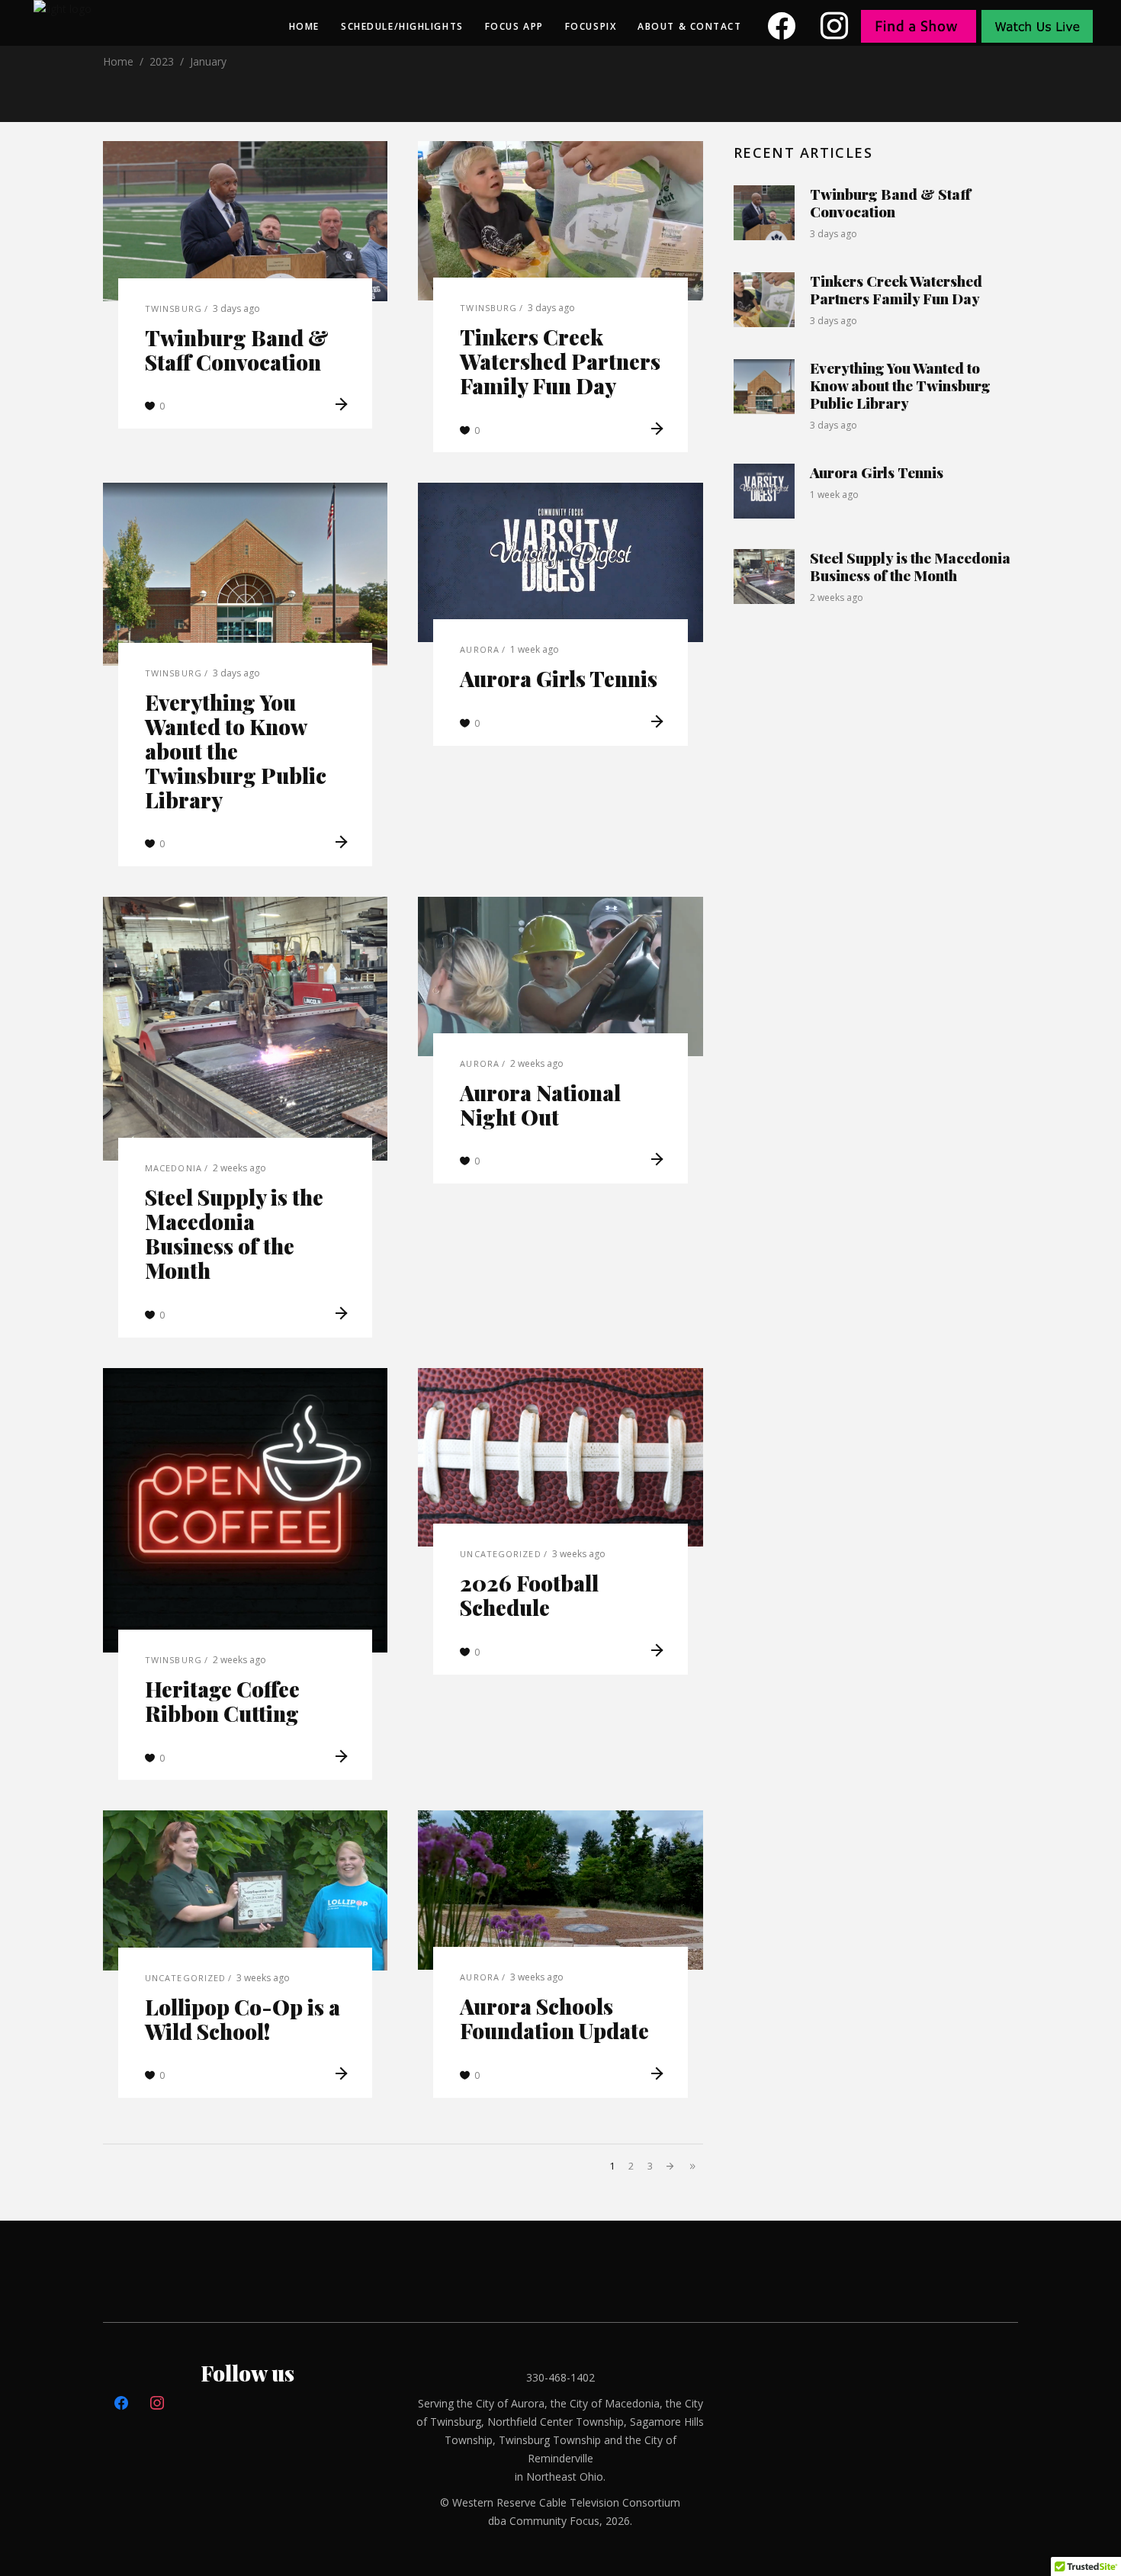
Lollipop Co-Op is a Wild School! (243, 2019)
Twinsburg (173, 308)
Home (118, 61)
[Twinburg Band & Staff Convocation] (245, 221)
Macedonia (173, 1168)
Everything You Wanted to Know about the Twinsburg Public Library (236, 751)
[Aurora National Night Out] (560, 976)
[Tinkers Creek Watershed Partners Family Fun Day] (560, 221)
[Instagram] (835, 26)
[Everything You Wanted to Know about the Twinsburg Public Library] (245, 574)
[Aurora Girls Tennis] (560, 562)
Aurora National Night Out (540, 1105)
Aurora (480, 649)
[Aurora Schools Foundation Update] (560, 1890)
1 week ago (535, 649)
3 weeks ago (579, 1554)
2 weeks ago (239, 1168)
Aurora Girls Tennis (559, 678)
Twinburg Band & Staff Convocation (237, 350)
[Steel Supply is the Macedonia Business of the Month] (245, 1029)
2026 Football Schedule (529, 1595)
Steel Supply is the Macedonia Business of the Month (234, 1233)
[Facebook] (782, 26)
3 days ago (236, 308)
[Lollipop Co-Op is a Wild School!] (245, 1890)
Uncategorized (500, 1554)
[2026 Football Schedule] (560, 1458)
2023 (162, 61)
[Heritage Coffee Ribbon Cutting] (245, 1510)
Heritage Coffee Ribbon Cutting (222, 1701)
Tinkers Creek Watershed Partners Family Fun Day (560, 361)
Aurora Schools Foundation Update (554, 2018)
